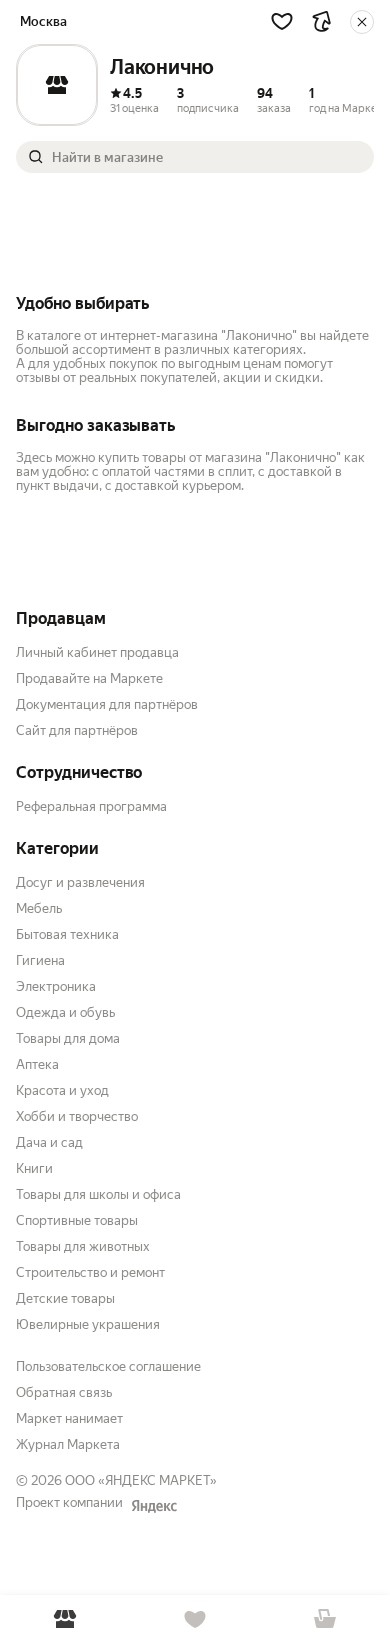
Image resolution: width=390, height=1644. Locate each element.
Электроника (56, 986)
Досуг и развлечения (80, 882)
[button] (282, 21)
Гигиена (40, 960)
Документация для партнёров (107, 704)
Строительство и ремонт (90, 1272)
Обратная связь (64, 1392)
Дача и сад (49, 1142)
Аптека (37, 1064)
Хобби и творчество (77, 1116)
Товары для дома (68, 1038)
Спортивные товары (77, 1220)
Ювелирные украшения (88, 1324)
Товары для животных (83, 1246)
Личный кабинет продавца (97, 652)
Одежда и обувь (65, 1012)
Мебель (39, 908)
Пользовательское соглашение (108, 1366)
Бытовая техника (67, 934)
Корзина (325, 1619)
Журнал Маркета (68, 1444)
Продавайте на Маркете (89, 678)
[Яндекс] (154, 1506)
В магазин (65, 1619)
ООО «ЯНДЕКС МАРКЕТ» (141, 1480)
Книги (34, 1168)
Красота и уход (62, 1090)
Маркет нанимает (69, 1418)
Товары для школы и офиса (98, 1194)
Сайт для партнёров (77, 730)
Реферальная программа (91, 806)
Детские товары (65, 1298)
